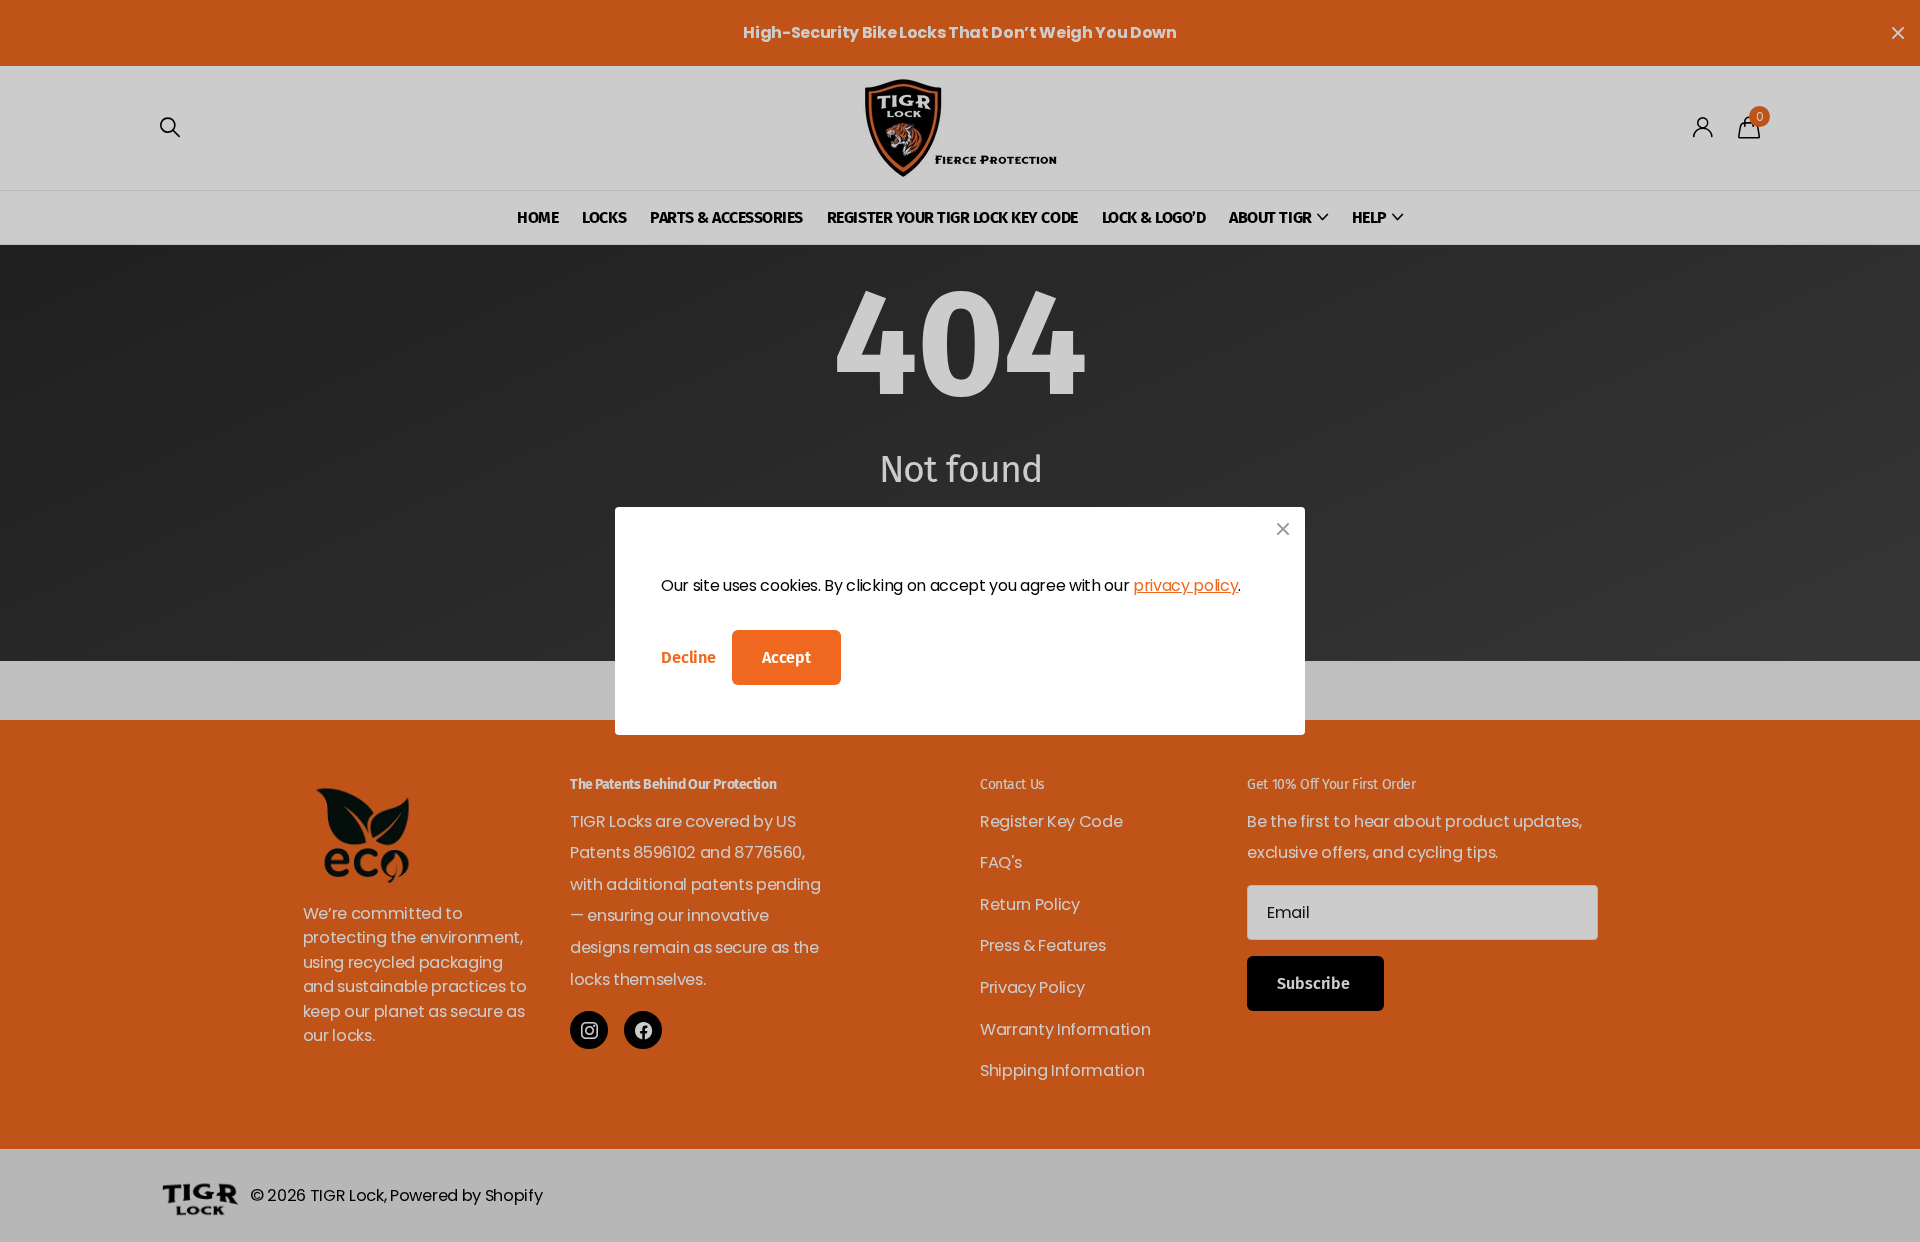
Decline (688, 657)
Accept (786, 657)
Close (1283, 529)
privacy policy (1185, 585)
